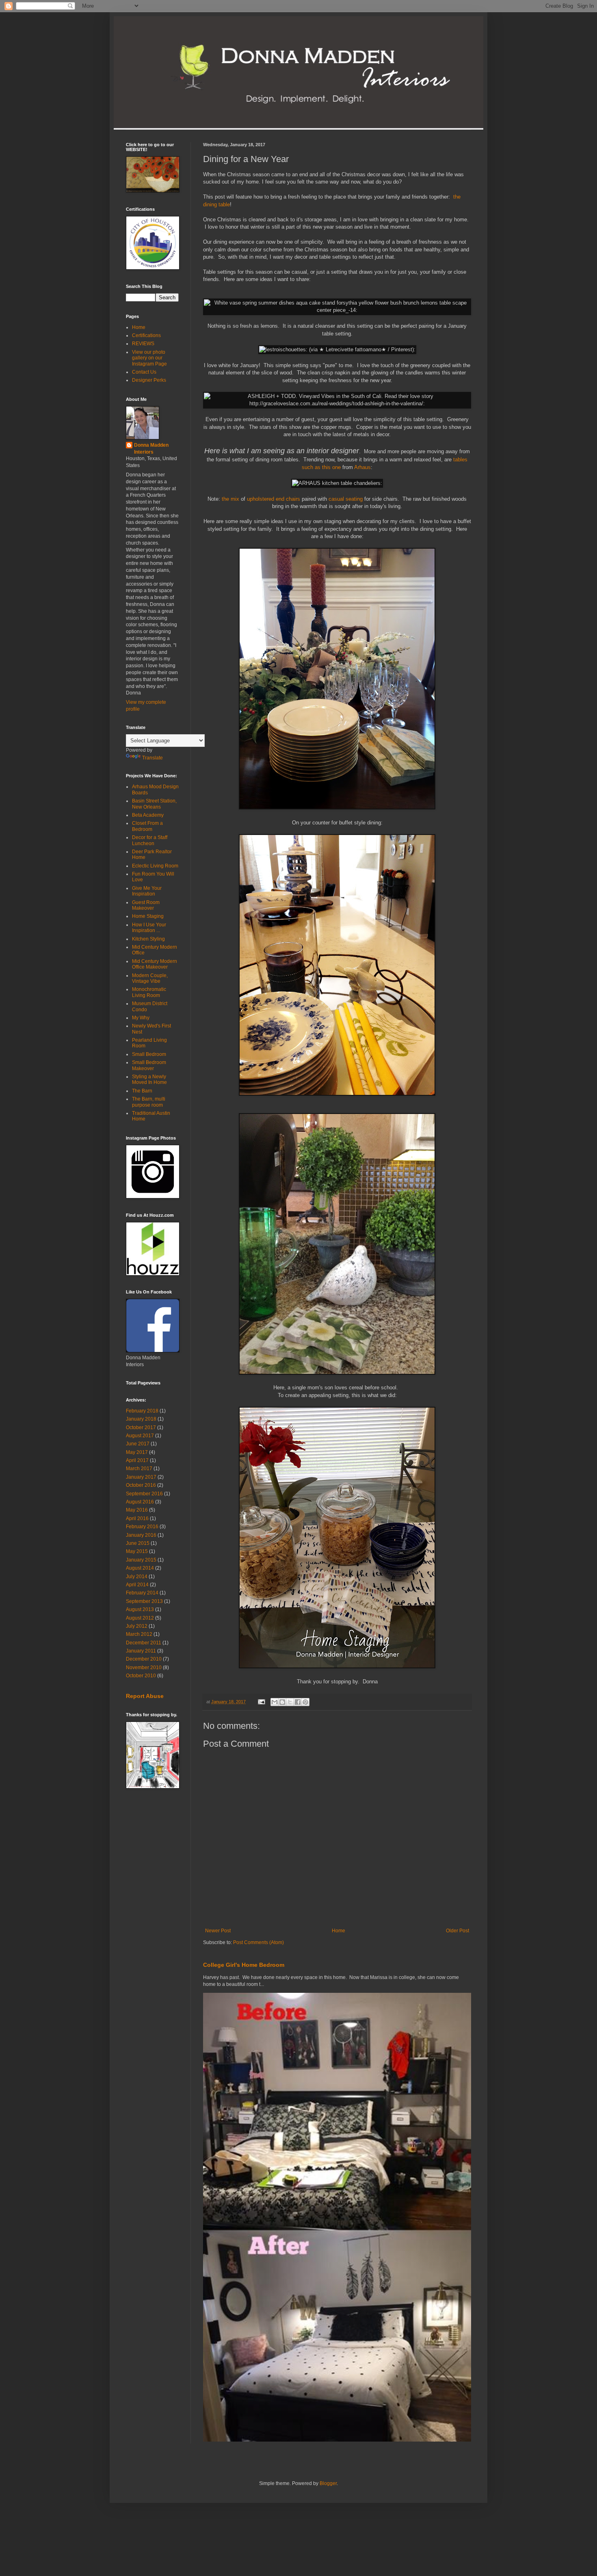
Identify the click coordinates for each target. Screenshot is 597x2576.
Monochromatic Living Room (149, 992)
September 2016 (144, 1494)
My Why (141, 1018)
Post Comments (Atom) (258, 1942)
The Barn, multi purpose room (149, 1102)
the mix (230, 499)
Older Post (457, 1931)
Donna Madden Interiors (151, 449)
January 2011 (141, 1651)
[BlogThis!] (282, 1702)
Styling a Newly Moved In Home (149, 1079)
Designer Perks (149, 380)
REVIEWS (143, 344)
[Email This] (275, 1702)
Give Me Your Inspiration (147, 891)
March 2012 (139, 1634)
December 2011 (144, 1643)
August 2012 (140, 1618)
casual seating (346, 499)
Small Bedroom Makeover (149, 1065)
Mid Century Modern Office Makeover (155, 964)
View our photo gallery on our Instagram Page (149, 358)
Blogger (328, 2483)
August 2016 (140, 1502)
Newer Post (218, 1931)
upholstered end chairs (274, 499)
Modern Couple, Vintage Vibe (150, 978)
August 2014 (140, 1568)
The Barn (142, 1091)
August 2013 (140, 1609)
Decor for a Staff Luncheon (150, 840)
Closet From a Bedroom (147, 826)
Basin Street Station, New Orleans (154, 804)
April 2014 (137, 1585)
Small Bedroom (149, 1054)
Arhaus (362, 467)
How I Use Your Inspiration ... (149, 928)
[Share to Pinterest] (305, 1702)
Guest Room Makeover (146, 905)
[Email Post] (261, 1702)
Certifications (146, 335)
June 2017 (138, 1444)
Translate (152, 758)
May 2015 (137, 1551)
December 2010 (144, 1659)
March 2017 (139, 1469)
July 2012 (137, 1626)
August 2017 (140, 1436)
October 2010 (141, 1676)
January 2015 (141, 1560)
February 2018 (142, 1411)
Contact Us (144, 372)
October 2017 (141, 1428)
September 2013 (144, 1601)
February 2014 (142, 1593)
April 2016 (137, 1518)
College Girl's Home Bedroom (244, 1965)
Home (339, 1931)
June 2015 (138, 1543)
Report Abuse (145, 1696)
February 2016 (142, 1527)
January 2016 (141, 1535)
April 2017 (137, 1460)
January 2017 (141, 1477)
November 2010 (144, 1668)
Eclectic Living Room (155, 866)
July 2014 (137, 1577)
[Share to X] (290, 1702)
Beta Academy (148, 815)
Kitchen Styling (148, 939)
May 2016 (137, 1510)
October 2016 (141, 1485)
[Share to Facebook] (298, 1702)
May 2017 (137, 1452)
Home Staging (148, 916)
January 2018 (141, 1419)
